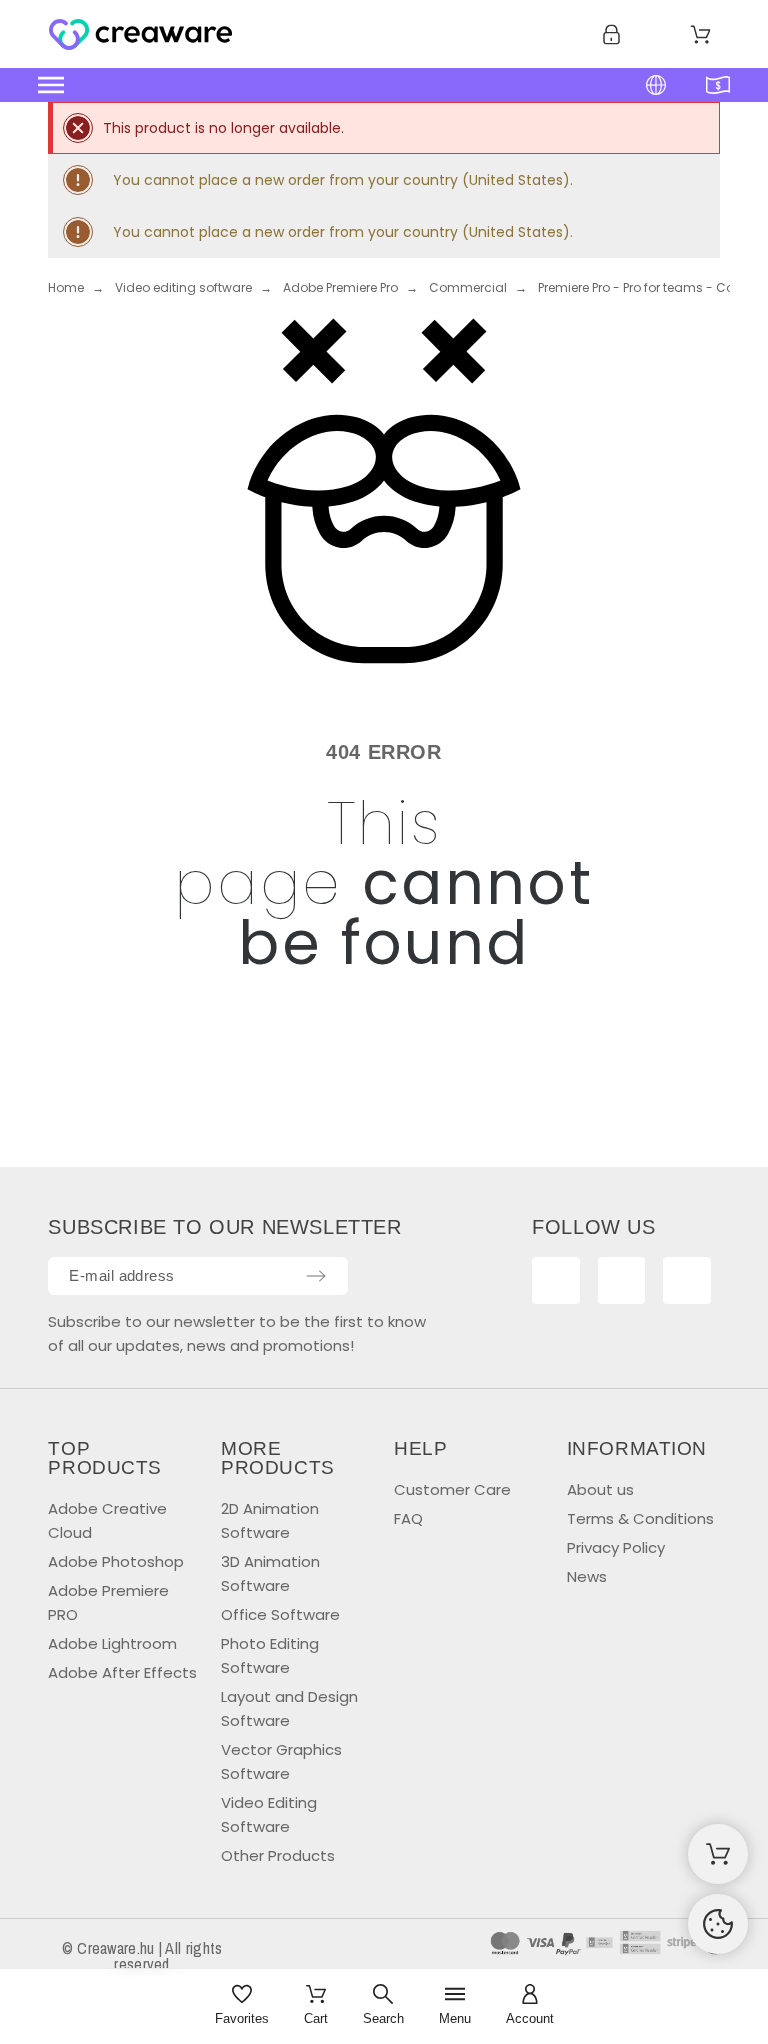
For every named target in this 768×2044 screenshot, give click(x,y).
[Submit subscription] (316, 1276)
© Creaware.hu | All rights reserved (142, 1956)
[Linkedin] (687, 1281)
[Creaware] (140, 38)
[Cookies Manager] (718, 1924)
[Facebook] (556, 1281)
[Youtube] (622, 1281)
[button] (297, 85)
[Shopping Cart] (718, 1854)
